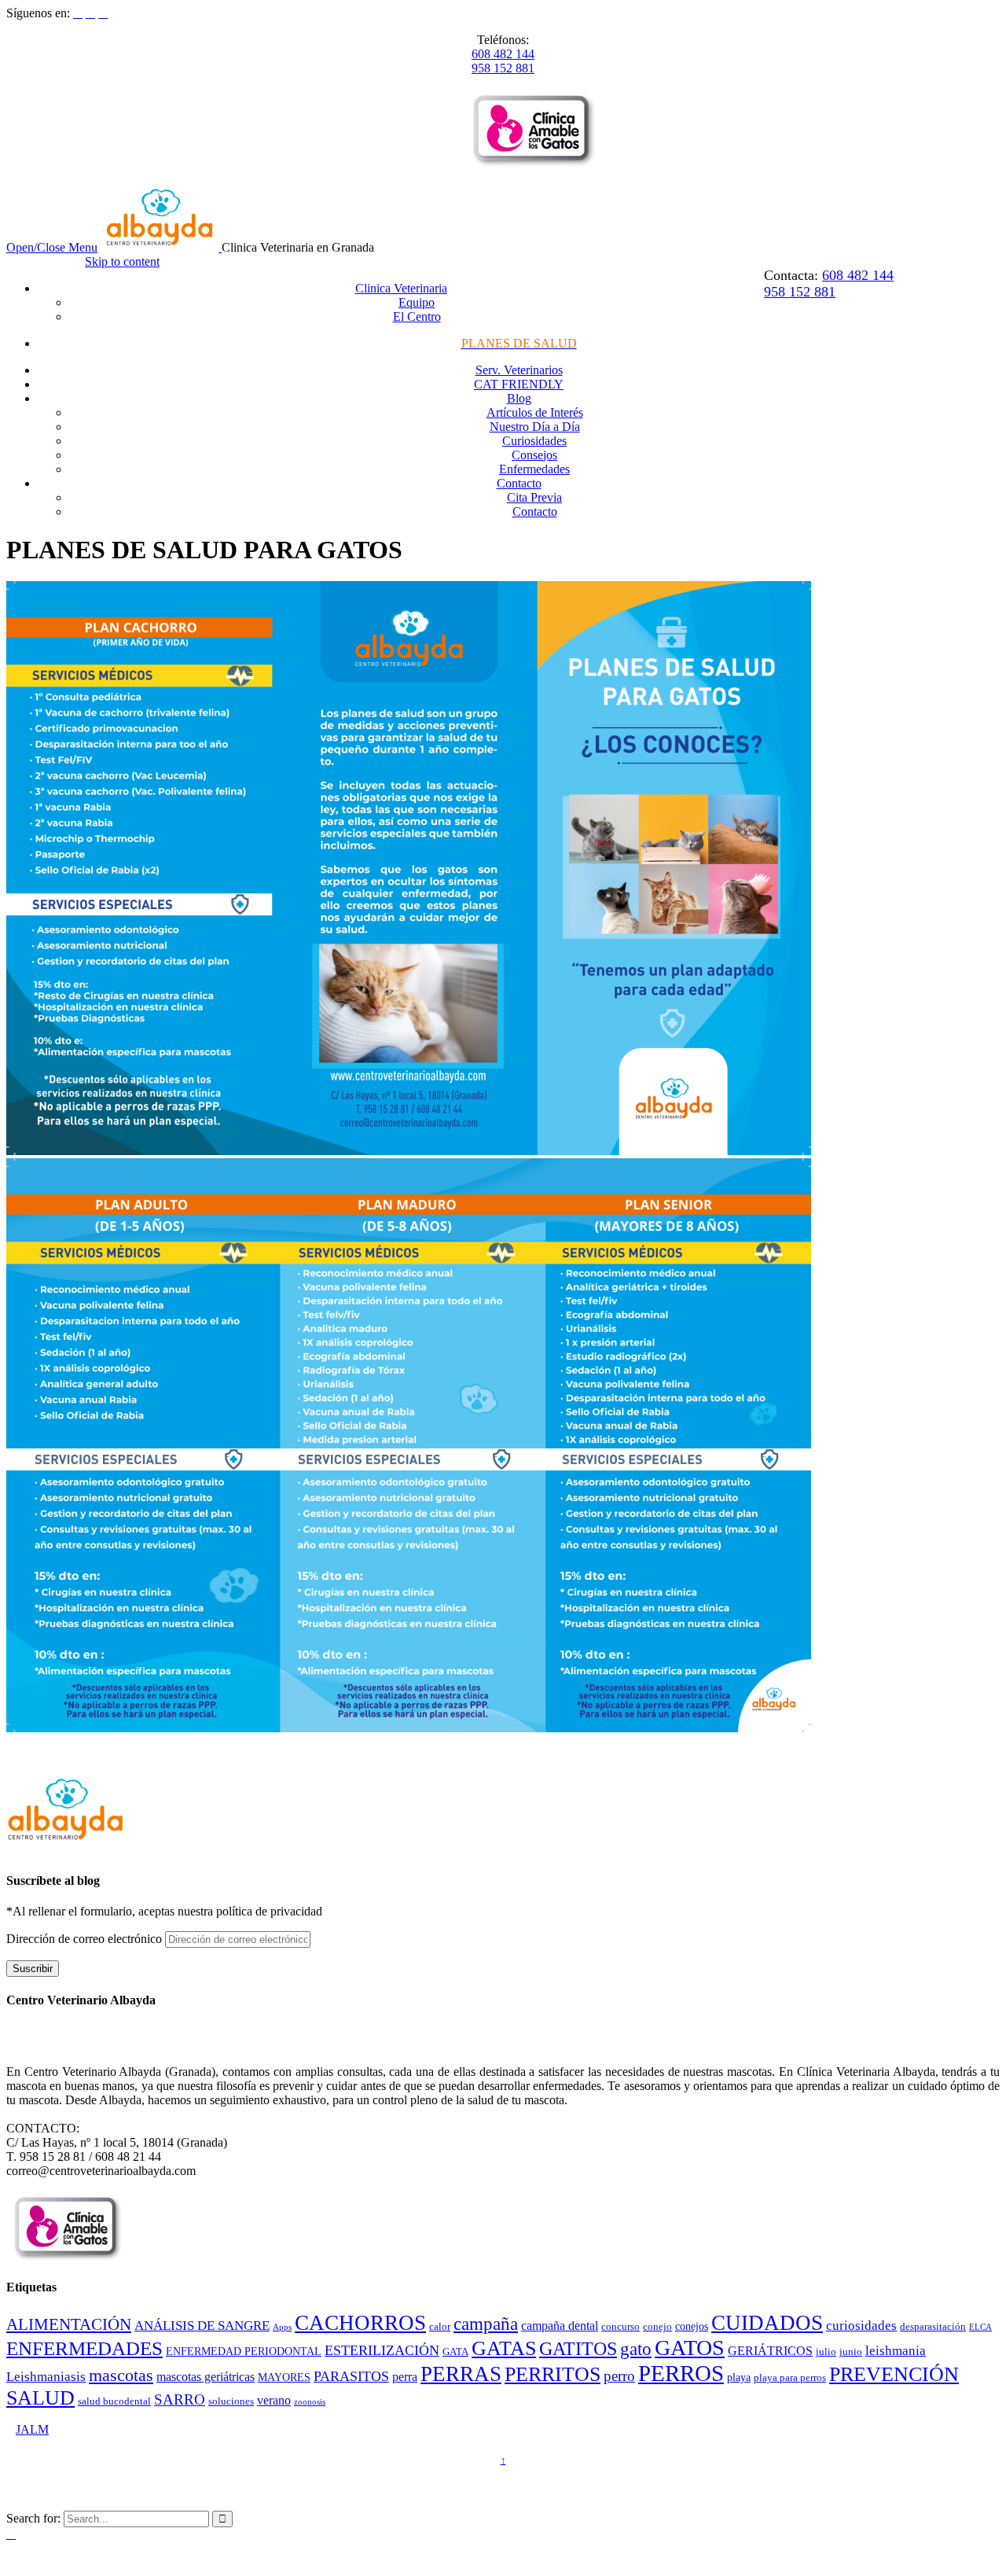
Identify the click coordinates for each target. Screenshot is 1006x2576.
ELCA (980, 2327)
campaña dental (560, 2326)
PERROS (681, 2373)
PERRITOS (553, 2374)
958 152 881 (503, 68)
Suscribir (33, 1969)
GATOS (690, 2348)
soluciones (231, 2401)
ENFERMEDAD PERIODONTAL (244, 2351)
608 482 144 (503, 54)
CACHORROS (360, 2323)
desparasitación (933, 2327)
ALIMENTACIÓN (69, 2324)
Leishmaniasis (46, 2377)
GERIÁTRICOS (770, 2351)
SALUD (40, 2398)
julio (826, 2352)
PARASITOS (351, 2376)
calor (440, 2327)
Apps (282, 2327)
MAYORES (284, 2377)
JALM (32, 2429)
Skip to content (122, 261)
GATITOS (578, 2349)
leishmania (896, 2351)
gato (636, 2349)
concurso (620, 2327)
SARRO (180, 2399)
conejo (657, 2327)
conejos (692, 2326)
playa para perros (790, 2378)
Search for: (33, 2518)
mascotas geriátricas (206, 2377)
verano (274, 2400)
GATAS (504, 2348)
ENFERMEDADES (84, 2348)
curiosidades (861, 2326)
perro (619, 2376)
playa (739, 2377)
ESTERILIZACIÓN (382, 2350)
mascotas (121, 2375)
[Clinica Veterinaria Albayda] (161, 247)
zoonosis (310, 2402)
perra (405, 2377)
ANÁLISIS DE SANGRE (202, 2326)
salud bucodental (114, 2401)
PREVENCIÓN (894, 2374)
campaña (486, 2324)
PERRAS (461, 2374)
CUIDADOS (767, 2323)
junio (851, 2352)
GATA (455, 2352)
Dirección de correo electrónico (86, 1939)
